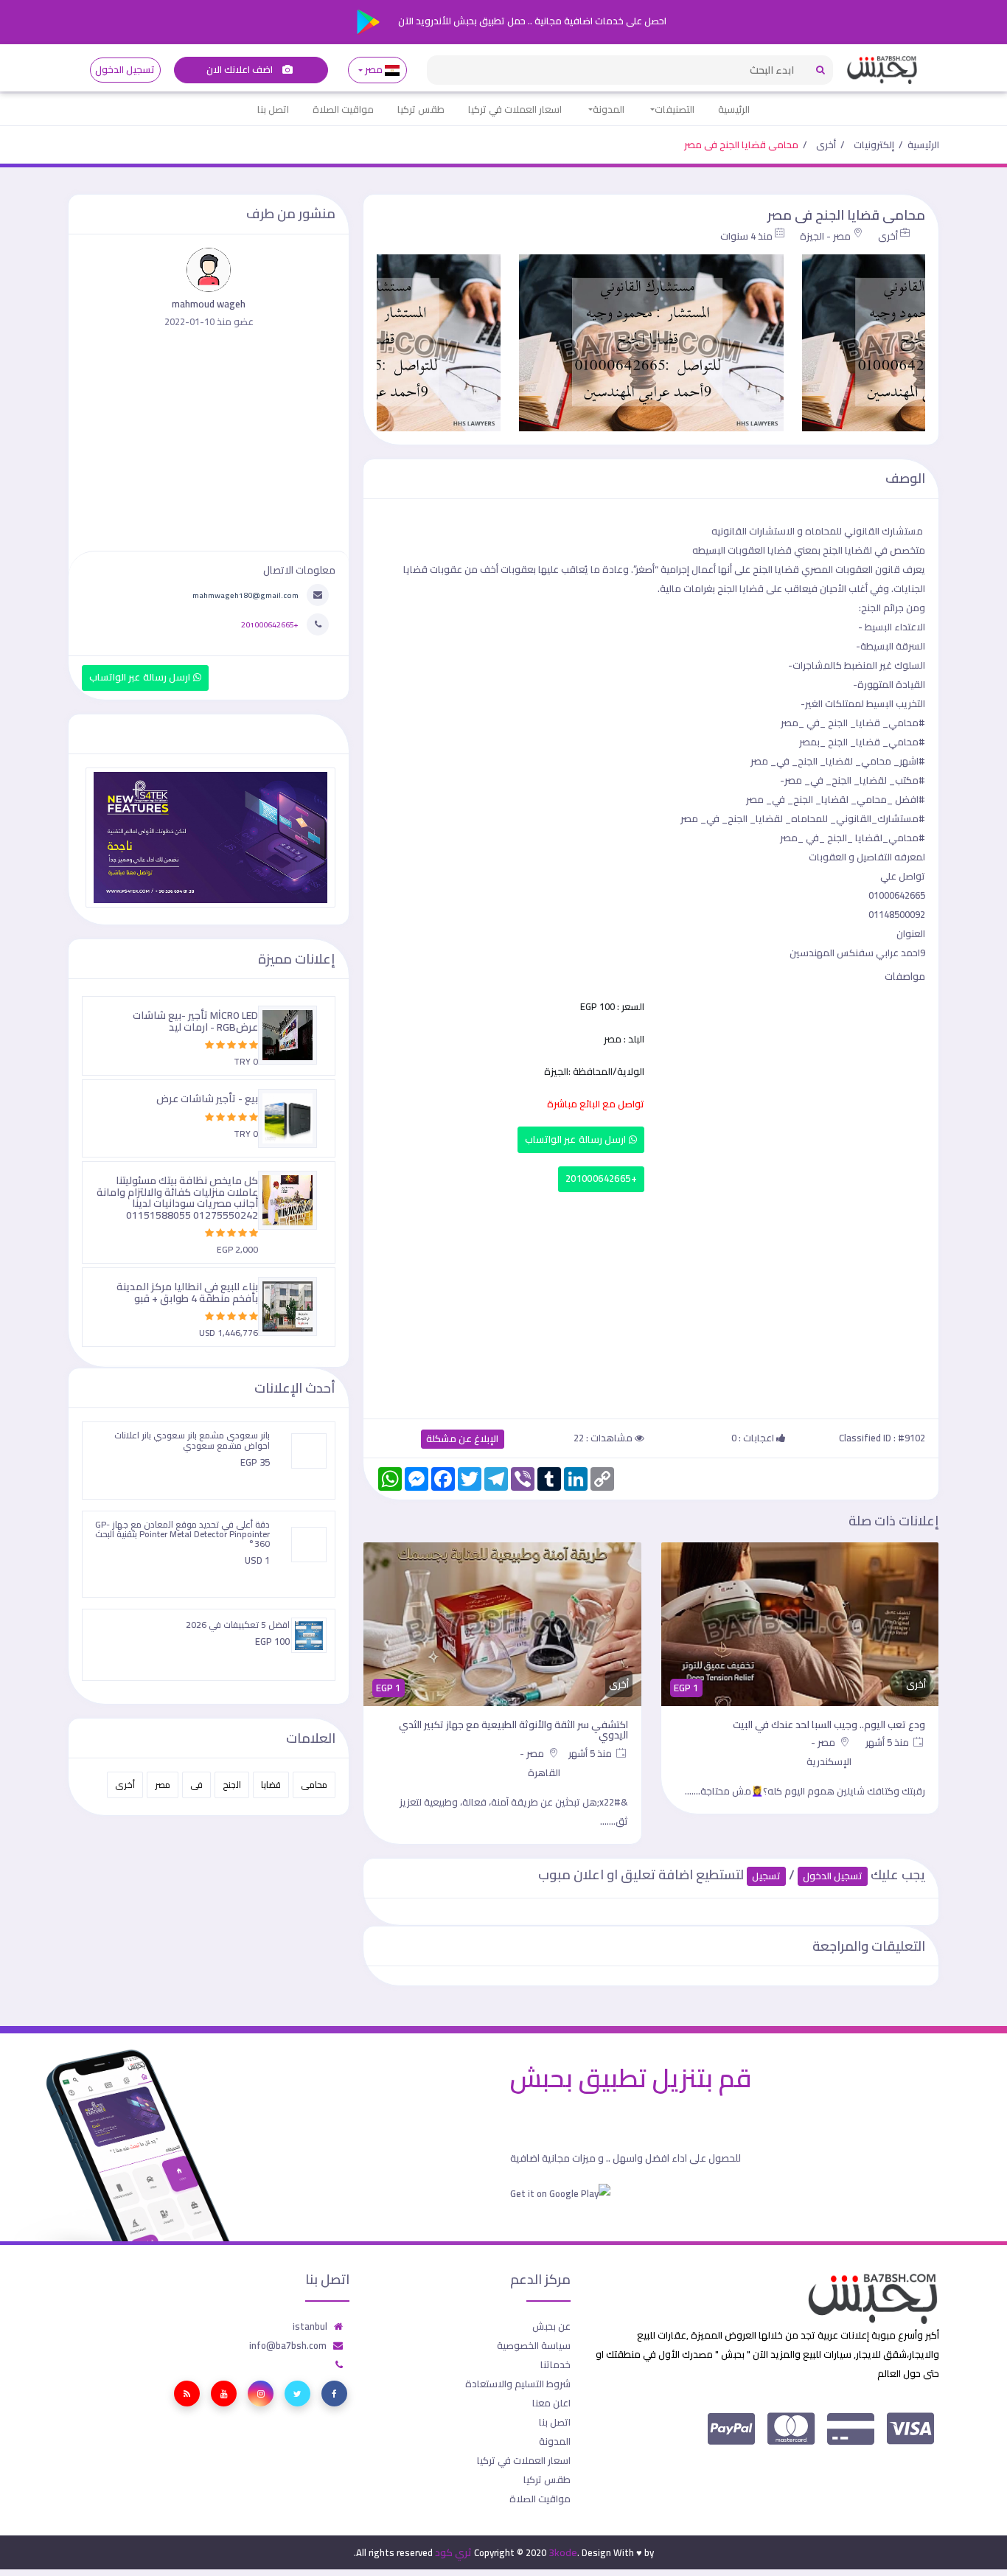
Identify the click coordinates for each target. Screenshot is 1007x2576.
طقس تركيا (421, 109)
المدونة (609, 109)
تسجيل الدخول (125, 70)
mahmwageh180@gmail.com (245, 595)
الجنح (232, 1785)
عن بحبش (551, 2326)
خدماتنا (555, 2364)
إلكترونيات (874, 145)
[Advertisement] (651, 1302)
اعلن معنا (551, 2403)
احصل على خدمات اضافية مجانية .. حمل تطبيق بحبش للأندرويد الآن (531, 21)
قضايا (271, 1785)
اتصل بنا (273, 109)
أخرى (826, 145)
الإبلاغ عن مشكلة (463, 1439)
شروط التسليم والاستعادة (518, 2384)
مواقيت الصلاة (343, 109)
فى (196, 1785)
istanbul (310, 2326)
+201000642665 (601, 1179)
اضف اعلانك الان (241, 70)
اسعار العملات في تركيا (515, 109)
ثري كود (453, 2552)
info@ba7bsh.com (288, 2345)
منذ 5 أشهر (888, 1742)
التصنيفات (675, 109)
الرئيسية (734, 109)
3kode (563, 2552)
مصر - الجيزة (825, 236)
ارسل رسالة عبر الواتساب (577, 1139)
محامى (314, 1785)
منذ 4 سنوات (746, 236)
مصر (374, 70)
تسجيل (766, 1876)
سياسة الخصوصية (534, 2345)
